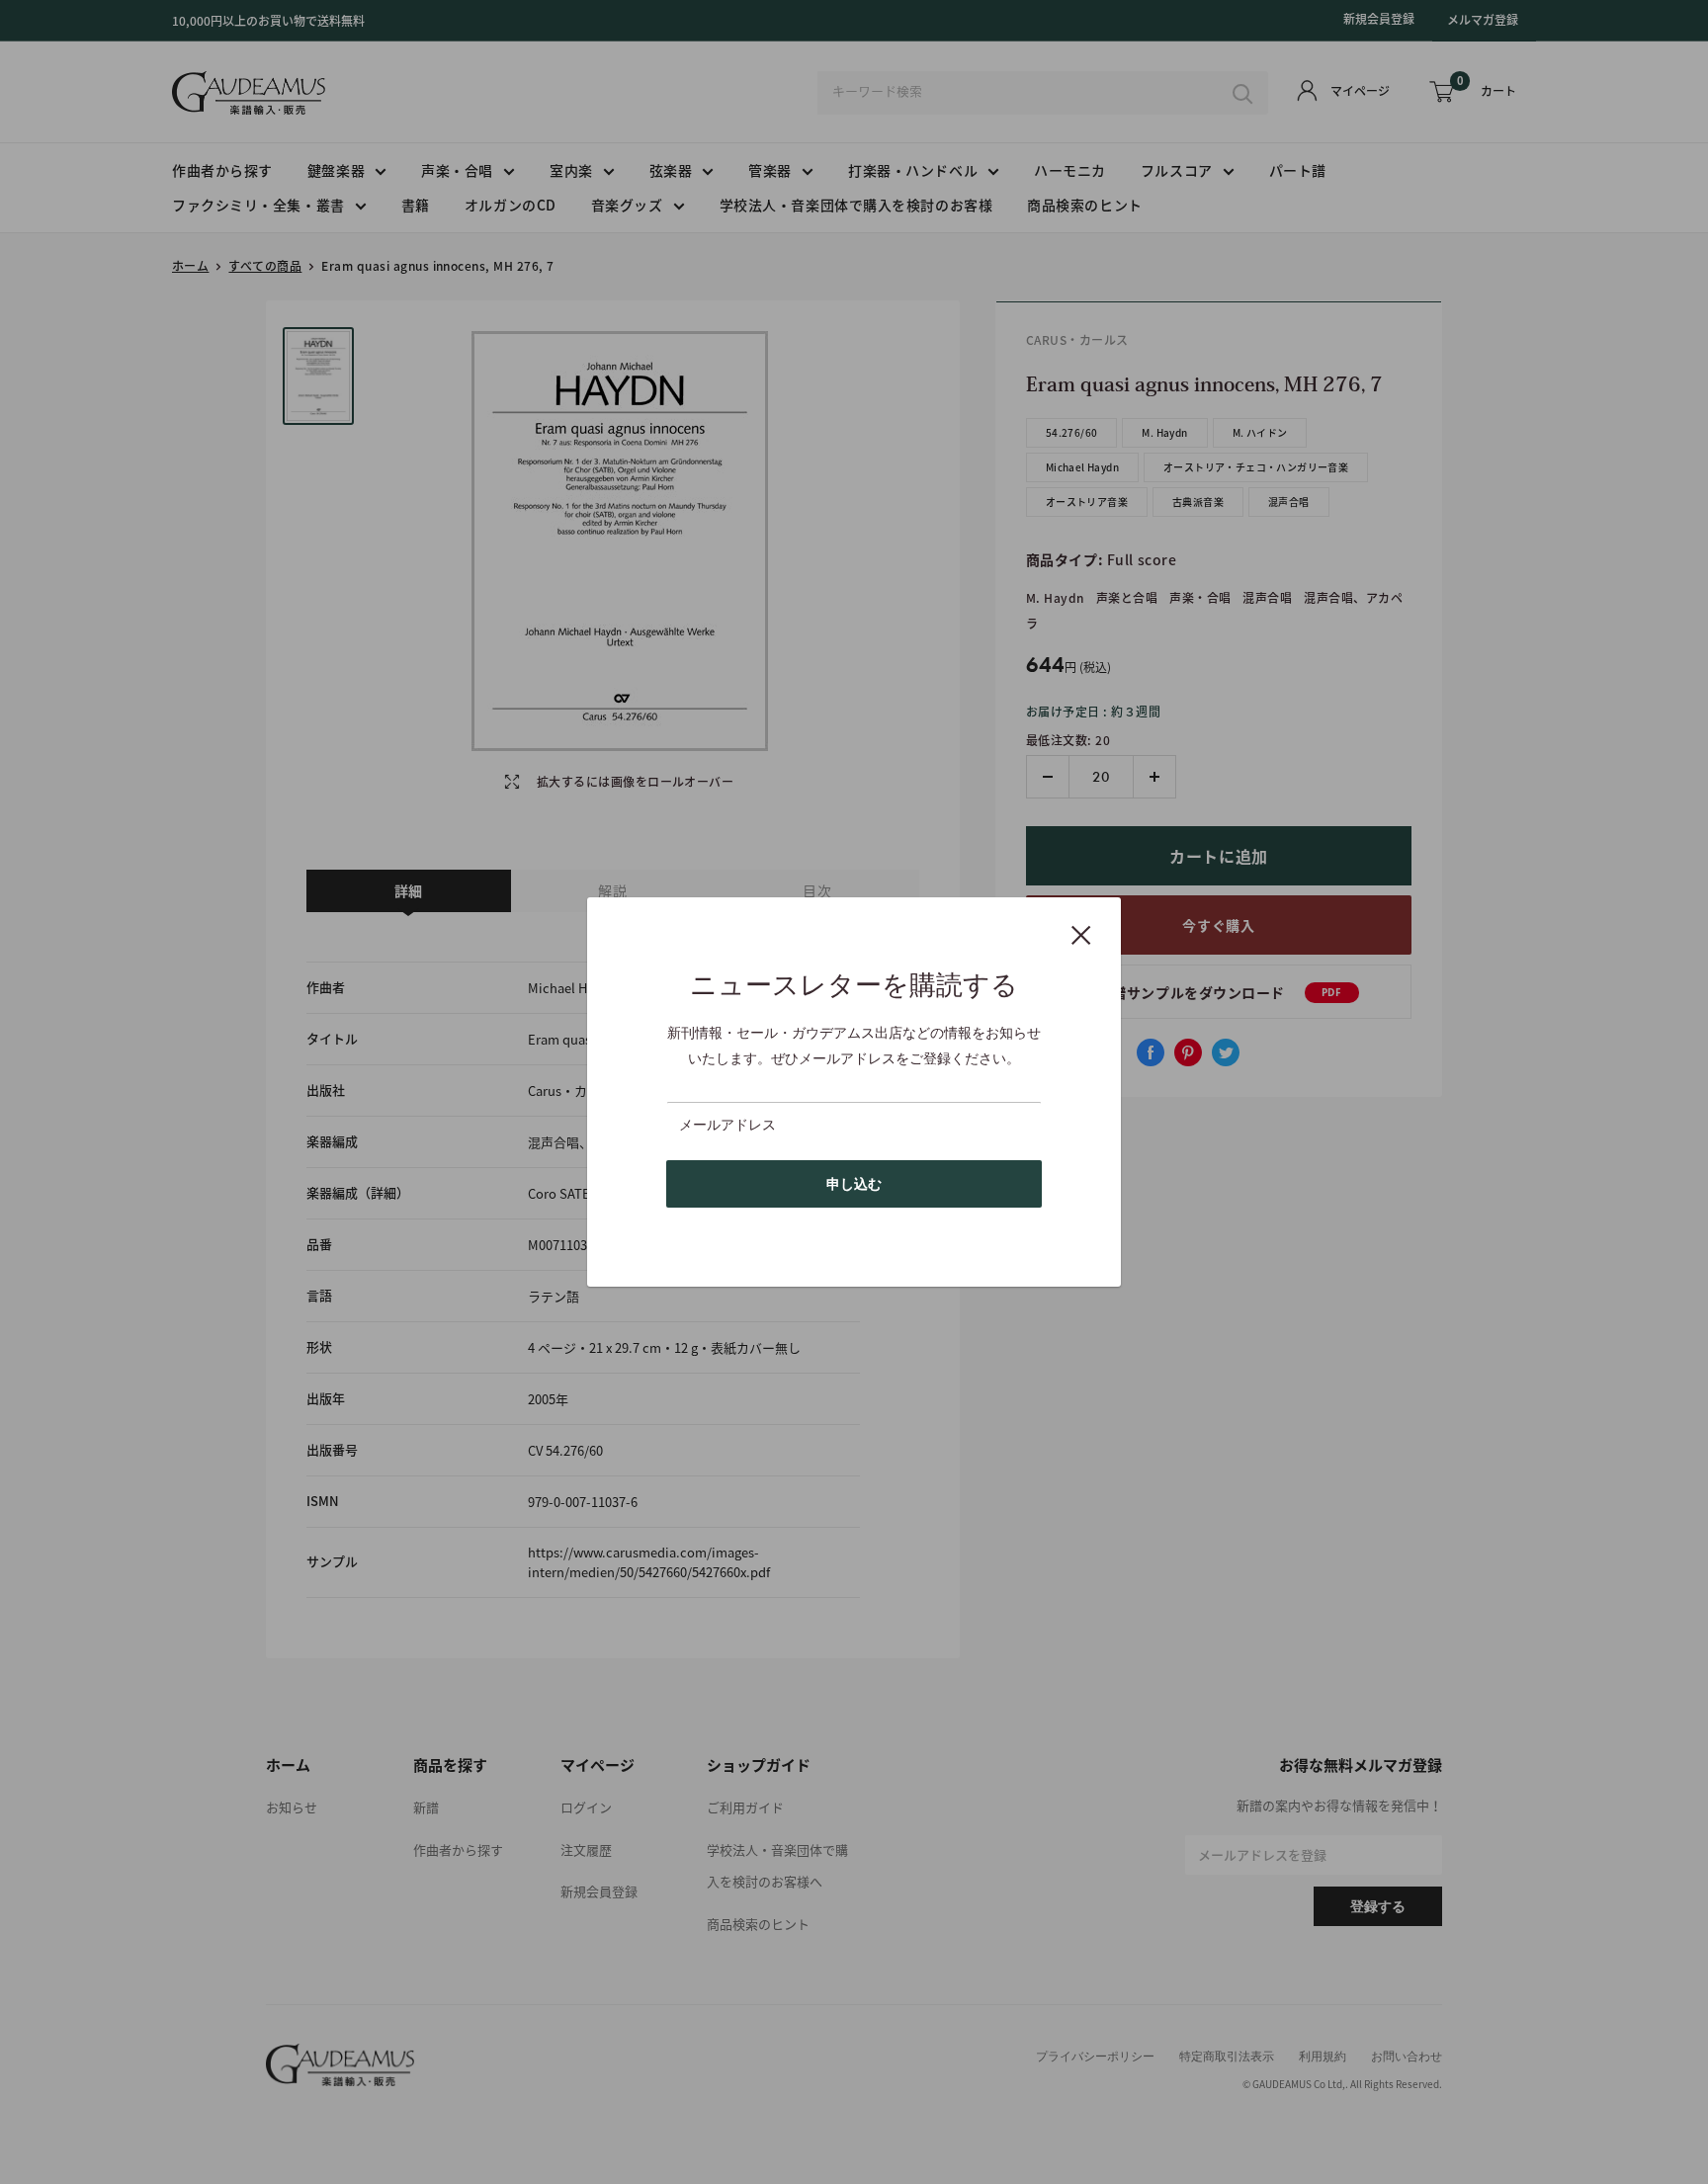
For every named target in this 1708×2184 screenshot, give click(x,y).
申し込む (854, 1184)
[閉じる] (1081, 934)
